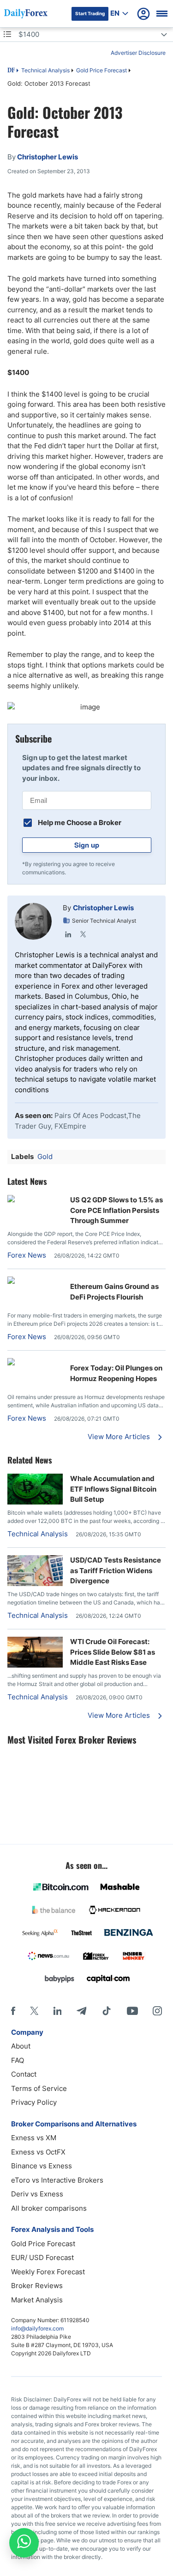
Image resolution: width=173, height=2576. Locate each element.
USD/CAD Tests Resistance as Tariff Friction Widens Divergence (116, 1570)
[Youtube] (132, 2011)
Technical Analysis (45, 70)
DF (11, 71)
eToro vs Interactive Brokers (57, 2180)
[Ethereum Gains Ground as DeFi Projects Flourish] (35, 1281)
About (21, 2046)
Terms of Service (39, 2088)
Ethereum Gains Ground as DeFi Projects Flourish (114, 1292)
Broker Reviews (37, 2286)
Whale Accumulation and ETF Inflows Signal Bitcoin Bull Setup (113, 1489)
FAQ (18, 2060)
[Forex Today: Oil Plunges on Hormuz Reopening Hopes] (35, 1363)
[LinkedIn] (68, 934)
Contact (24, 2074)
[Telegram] (81, 2011)
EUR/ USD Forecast (42, 2257)
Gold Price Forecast (101, 70)
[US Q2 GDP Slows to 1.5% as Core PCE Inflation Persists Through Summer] (35, 1200)
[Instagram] (157, 2011)
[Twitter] (83, 934)
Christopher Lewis (103, 908)
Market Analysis (37, 2300)
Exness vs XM (34, 2138)
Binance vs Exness (42, 2166)
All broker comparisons (49, 2208)
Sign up (87, 845)
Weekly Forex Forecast (48, 2272)
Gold (45, 1156)
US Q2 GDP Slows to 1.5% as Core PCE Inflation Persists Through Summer (116, 1210)
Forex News (27, 1255)
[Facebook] (13, 2011)
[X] (34, 2011)
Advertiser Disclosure (138, 53)
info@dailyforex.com (37, 2328)
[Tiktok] (107, 2011)
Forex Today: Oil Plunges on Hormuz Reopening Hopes (116, 1373)
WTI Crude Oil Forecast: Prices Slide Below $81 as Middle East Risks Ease (113, 1652)
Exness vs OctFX (38, 2152)
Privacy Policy (34, 2102)
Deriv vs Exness (37, 2194)
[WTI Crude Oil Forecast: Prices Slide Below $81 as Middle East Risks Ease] (35, 1665)
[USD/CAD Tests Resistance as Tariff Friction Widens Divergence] (35, 1584)
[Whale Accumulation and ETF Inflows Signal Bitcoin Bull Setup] (35, 1502)
